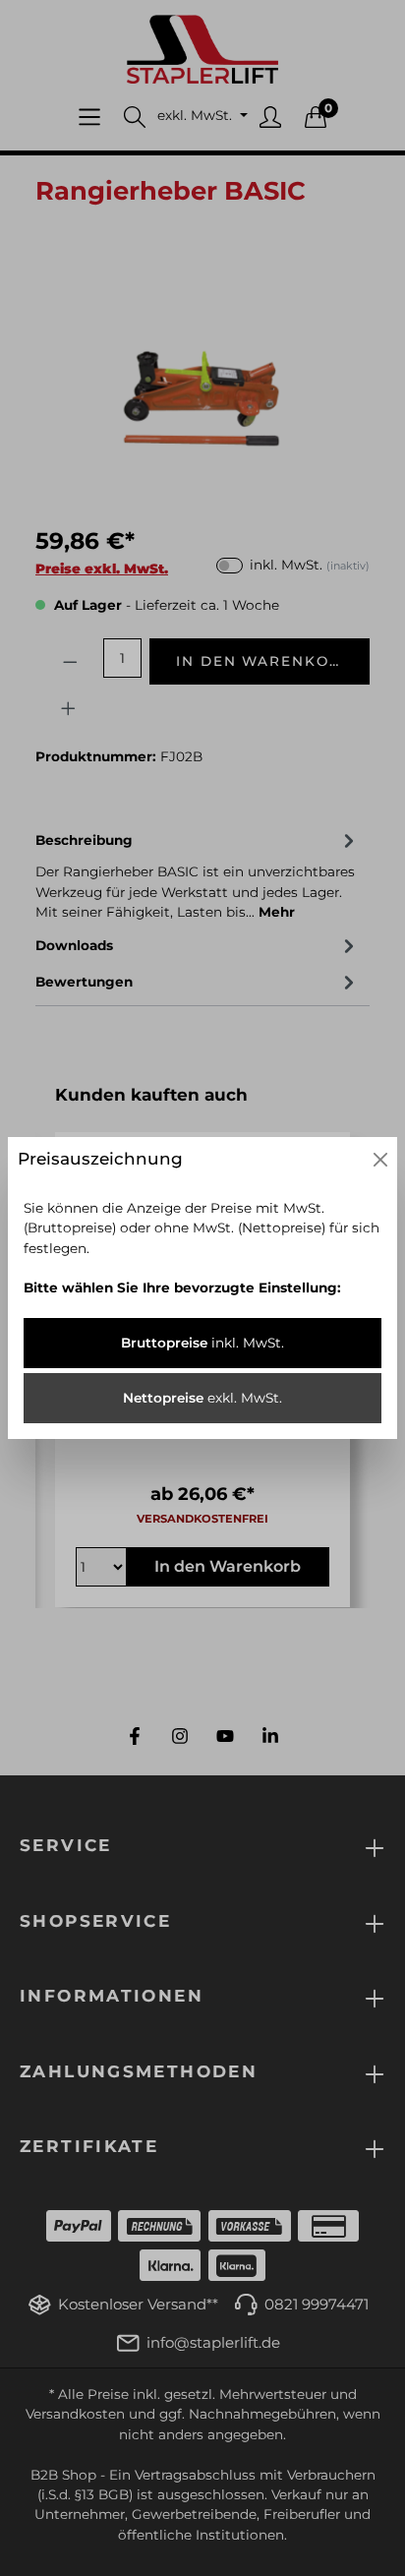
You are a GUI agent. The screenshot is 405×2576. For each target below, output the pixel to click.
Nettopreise (202, 1398)
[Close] (380, 1160)
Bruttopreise (202, 1343)
